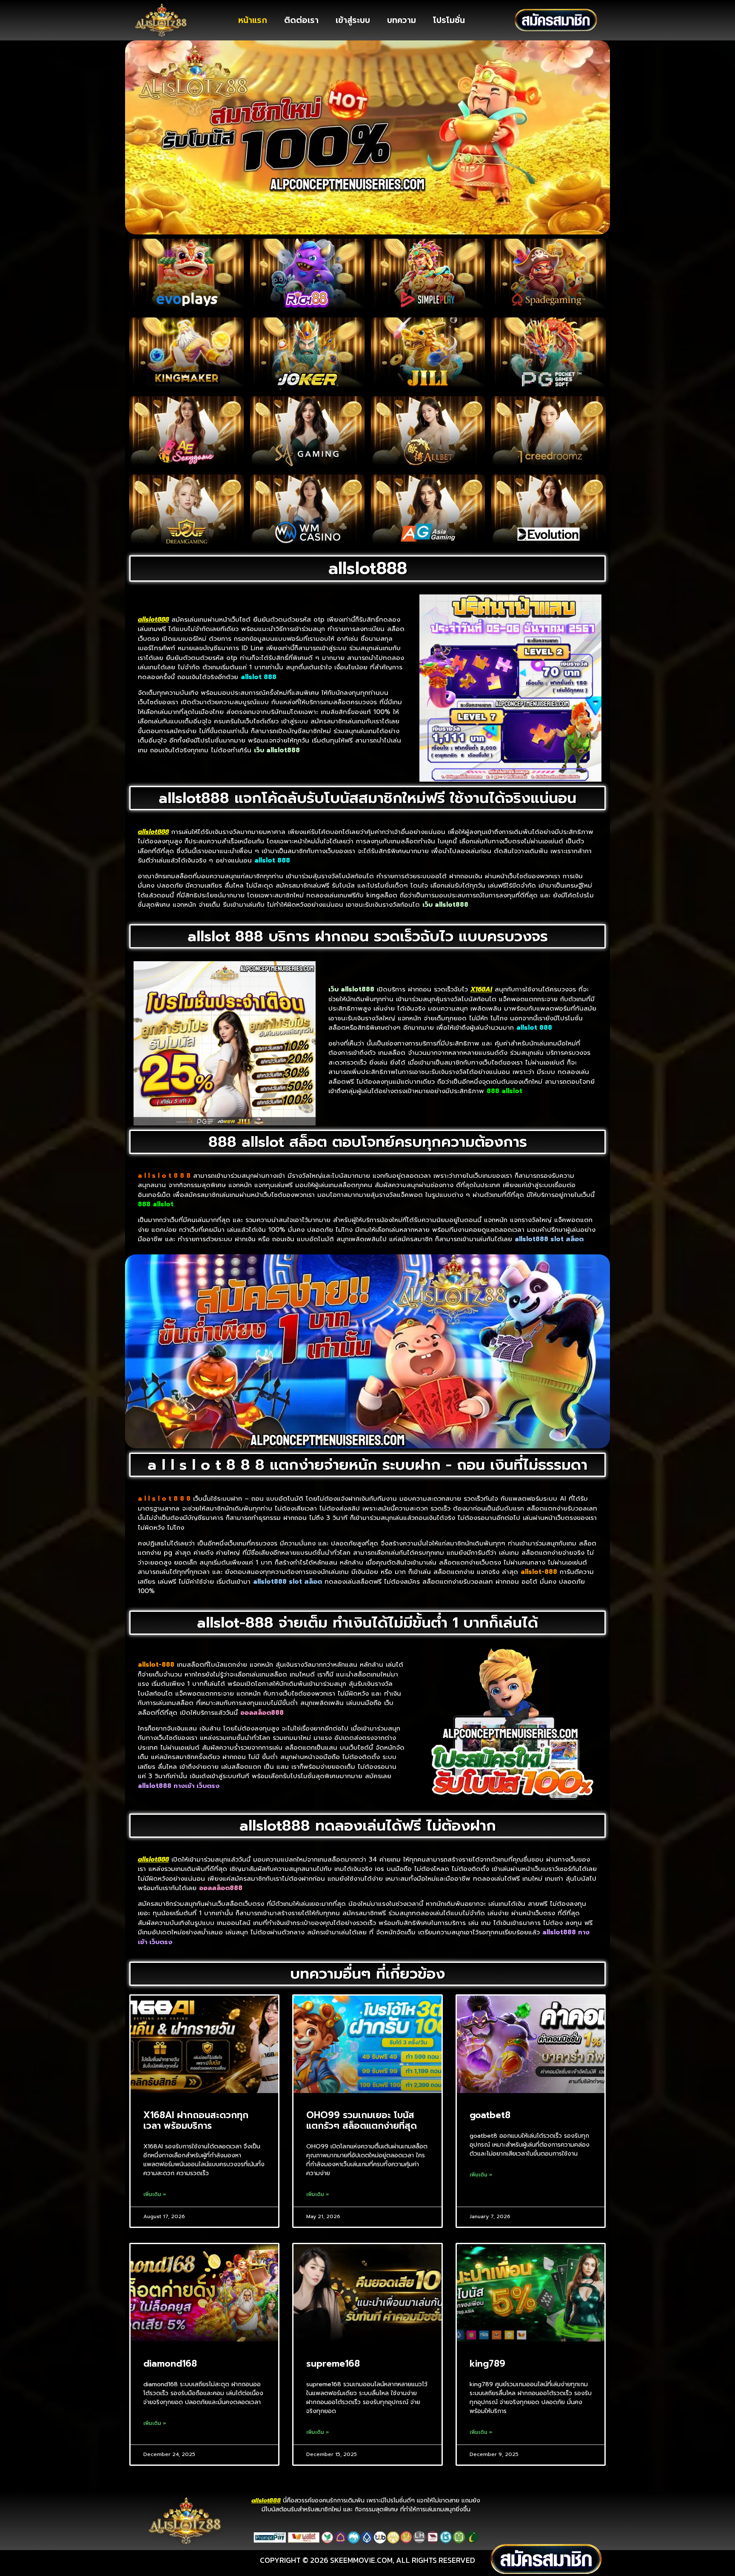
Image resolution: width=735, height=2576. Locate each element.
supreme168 (333, 2364)
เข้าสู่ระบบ (353, 20)
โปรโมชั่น (449, 20)
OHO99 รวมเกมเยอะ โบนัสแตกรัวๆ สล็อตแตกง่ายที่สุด (362, 2120)
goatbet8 (490, 2115)
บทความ (402, 20)
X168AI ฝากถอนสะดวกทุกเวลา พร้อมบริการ (196, 2120)
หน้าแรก (253, 20)
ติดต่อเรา (301, 20)
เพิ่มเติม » (155, 2194)
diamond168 (170, 2364)
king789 (487, 2364)
